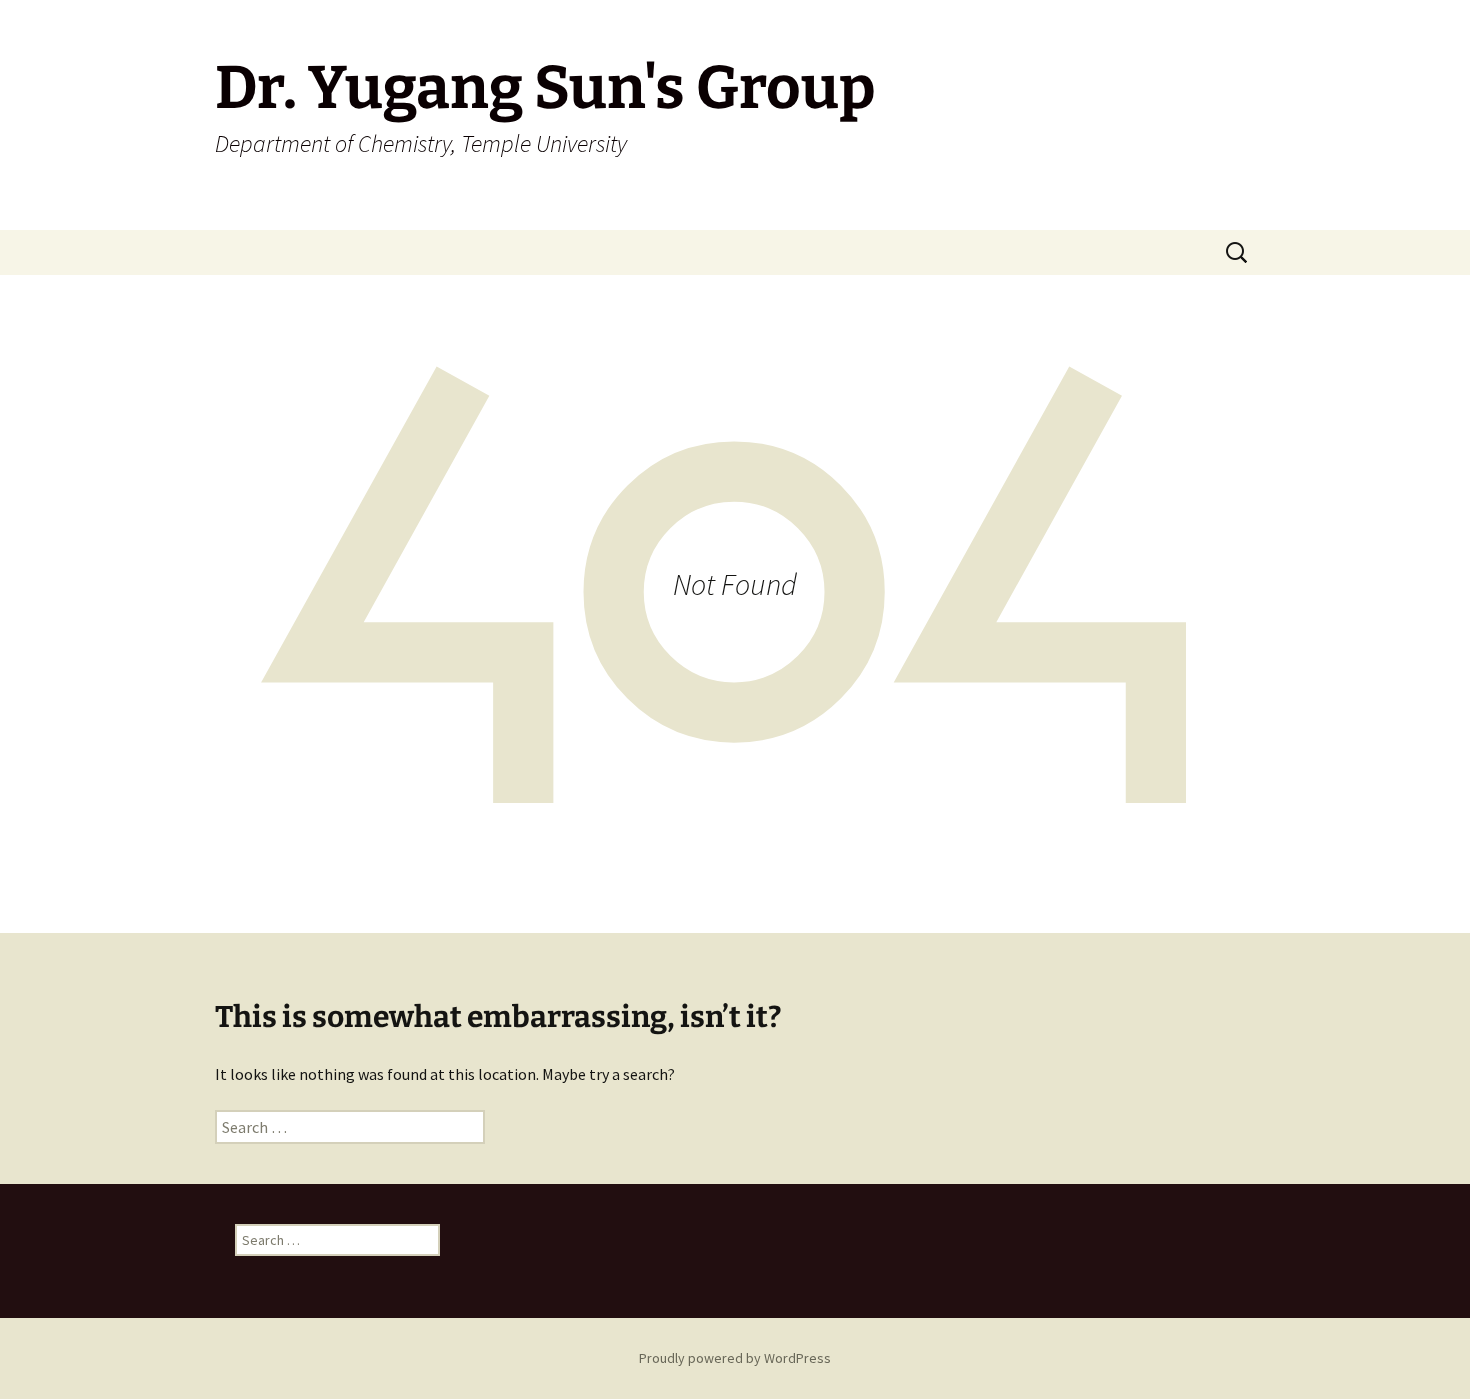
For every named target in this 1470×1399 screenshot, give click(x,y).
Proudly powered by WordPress (735, 1358)
